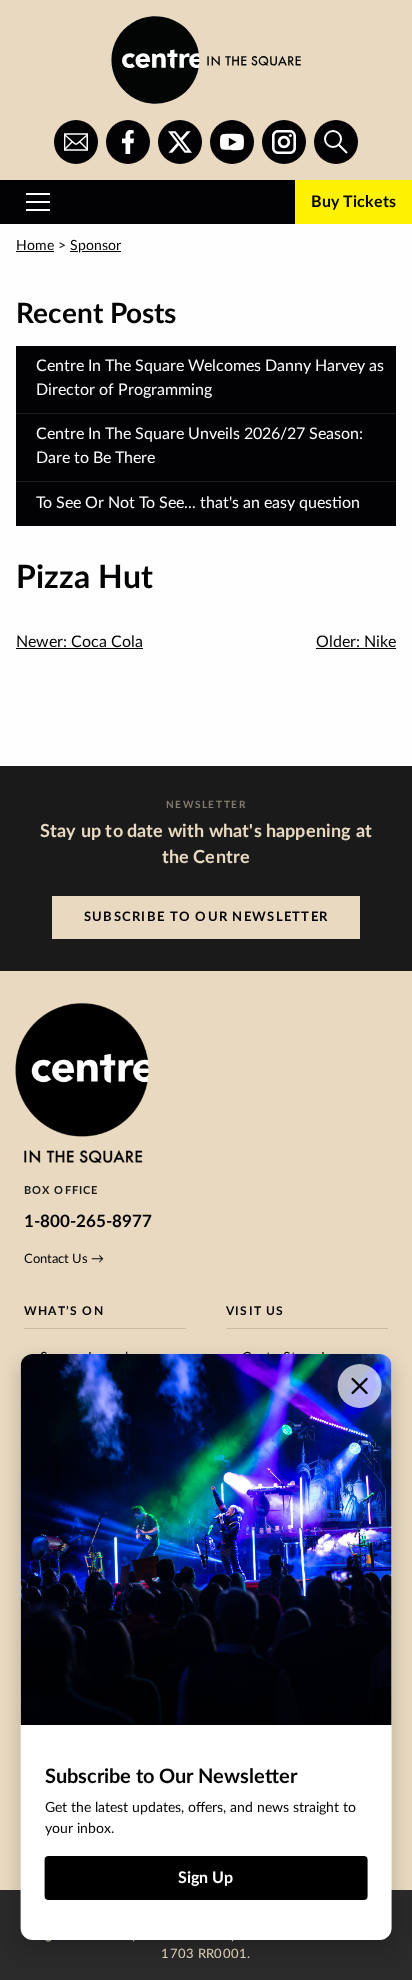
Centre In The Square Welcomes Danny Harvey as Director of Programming (210, 378)
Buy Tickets (353, 202)
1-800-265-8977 (88, 1221)
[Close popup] (359, 1386)
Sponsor (95, 246)
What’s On (64, 1311)
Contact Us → (64, 1259)
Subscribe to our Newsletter (206, 917)
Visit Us (255, 1311)
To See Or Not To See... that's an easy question (198, 503)
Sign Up (205, 1878)
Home (35, 246)
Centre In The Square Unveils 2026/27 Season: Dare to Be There (199, 446)
